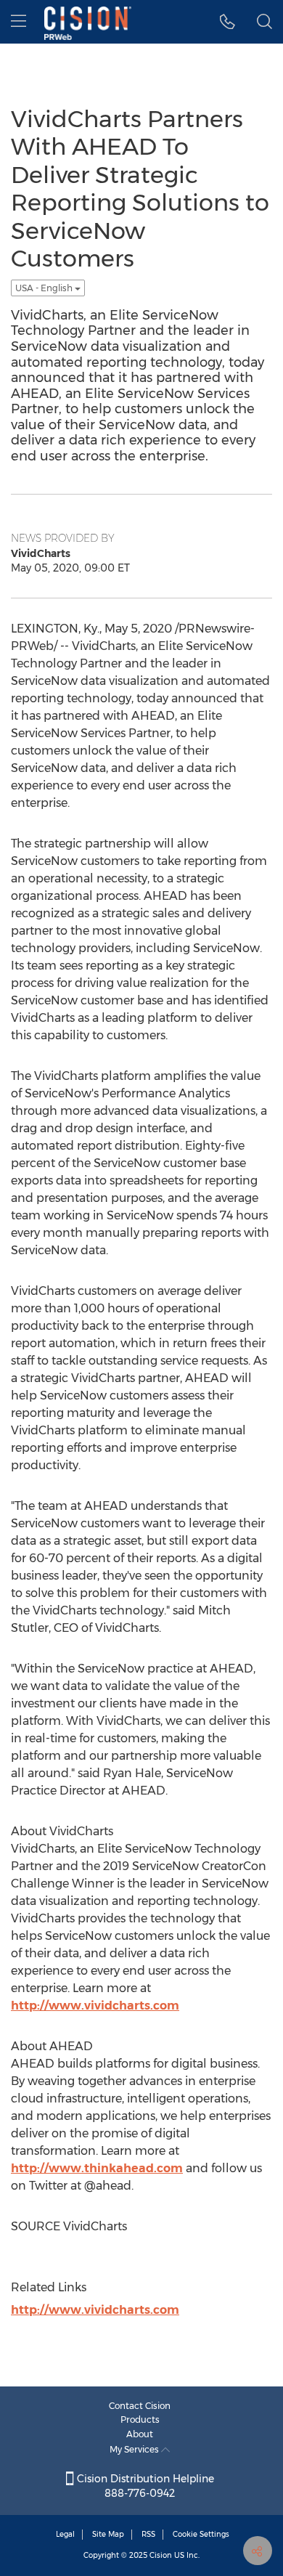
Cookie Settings (201, 2534)
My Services (135, 2449)
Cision (161, 2555)
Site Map (108, 2534)
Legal (65, 2534)
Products (140, 2419)
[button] (227, 22)
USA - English (45, 288)
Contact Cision (140, 2406)
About (140, 2434)
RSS (148, 2534)
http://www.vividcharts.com (95, 2006)
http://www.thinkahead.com (97, 2168)
